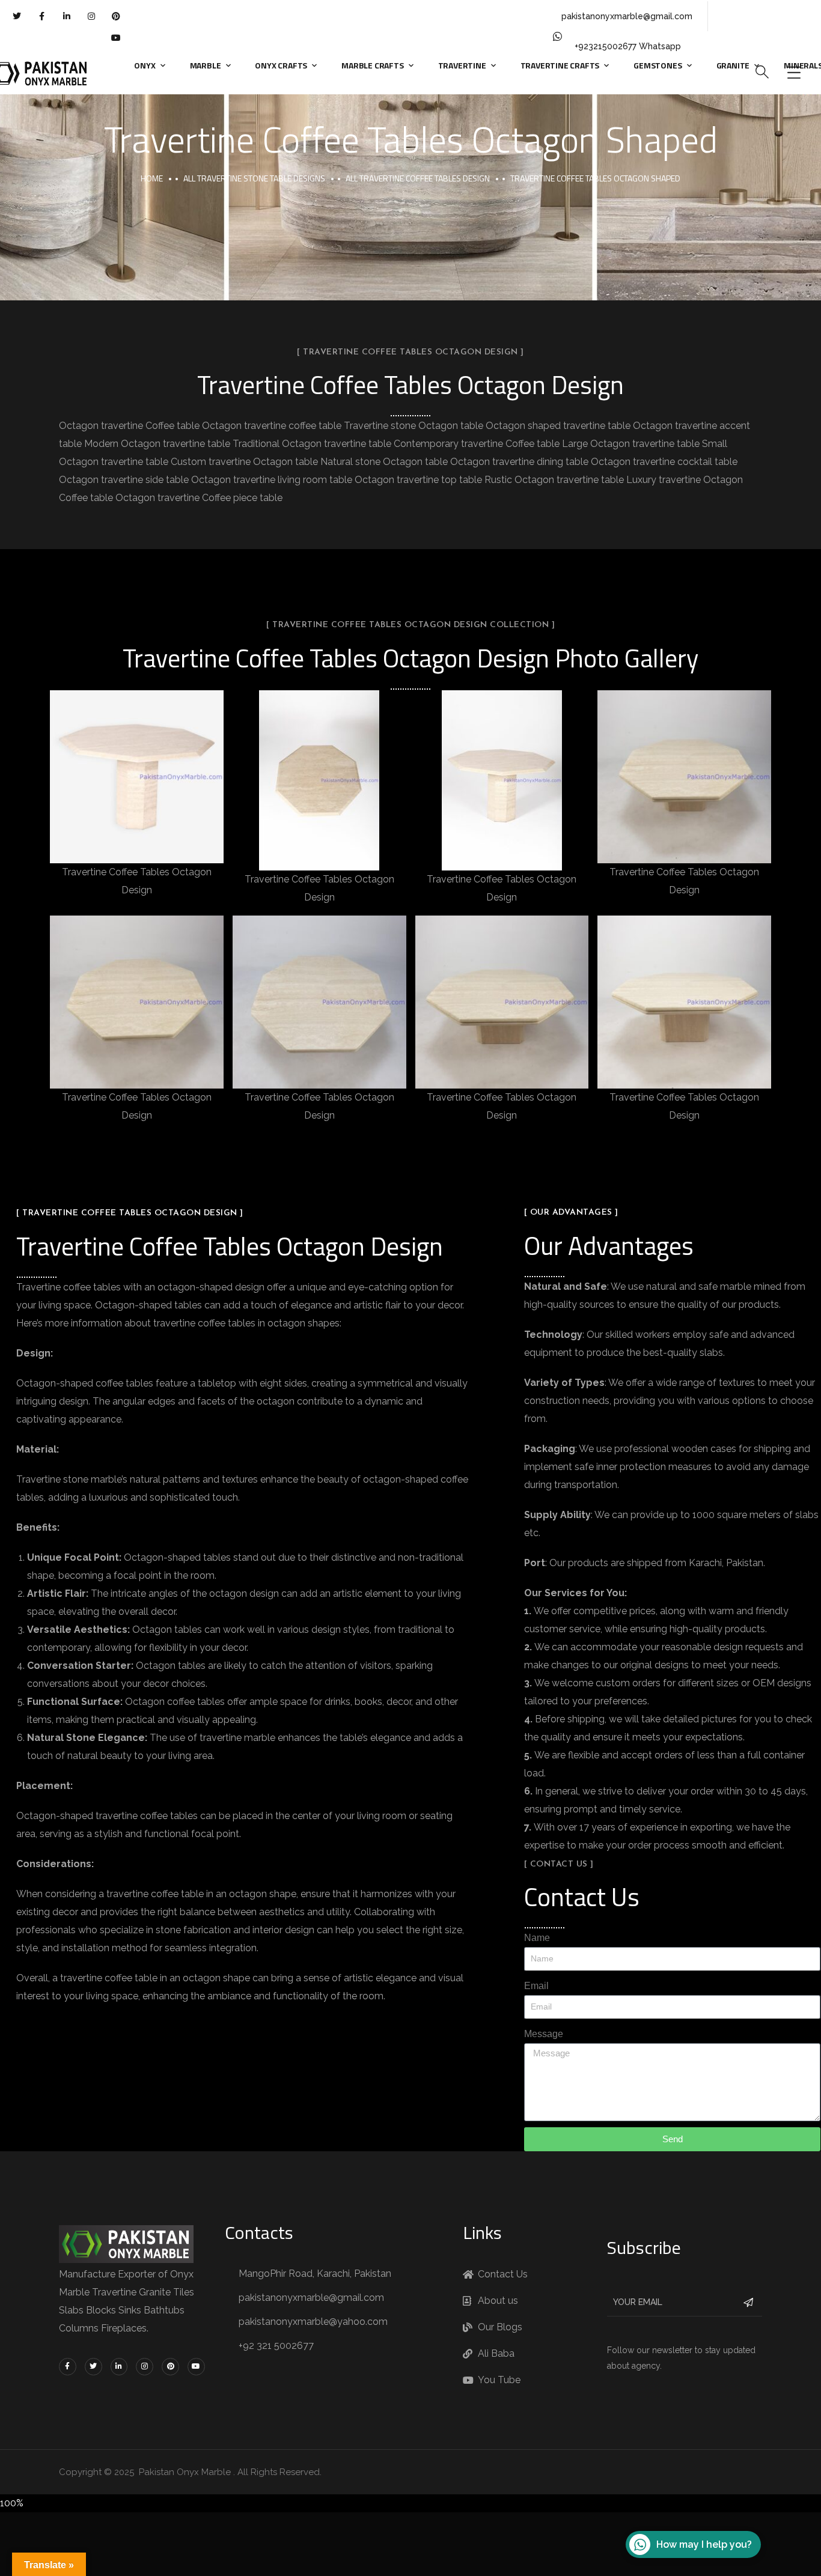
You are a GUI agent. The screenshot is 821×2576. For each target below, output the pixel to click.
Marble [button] (206, 65)
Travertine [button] (462, 65)
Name (537, 1938)
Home (152, 178)
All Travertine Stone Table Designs (254, 178)
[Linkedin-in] (66, 16)
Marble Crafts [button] (372, 65)
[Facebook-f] (41, 16)
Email (536, 1986)
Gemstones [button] (658, 65)
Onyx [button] (145, 65)
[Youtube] (116, 38)
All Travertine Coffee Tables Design (418, 178)
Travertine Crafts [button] (560, 65)
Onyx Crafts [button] (281, 65)
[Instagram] (91, 16)
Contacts (259, 2232)
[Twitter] (17, 16)
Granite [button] (733, 65)
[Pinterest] (116, 16)
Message (544, 2034)
